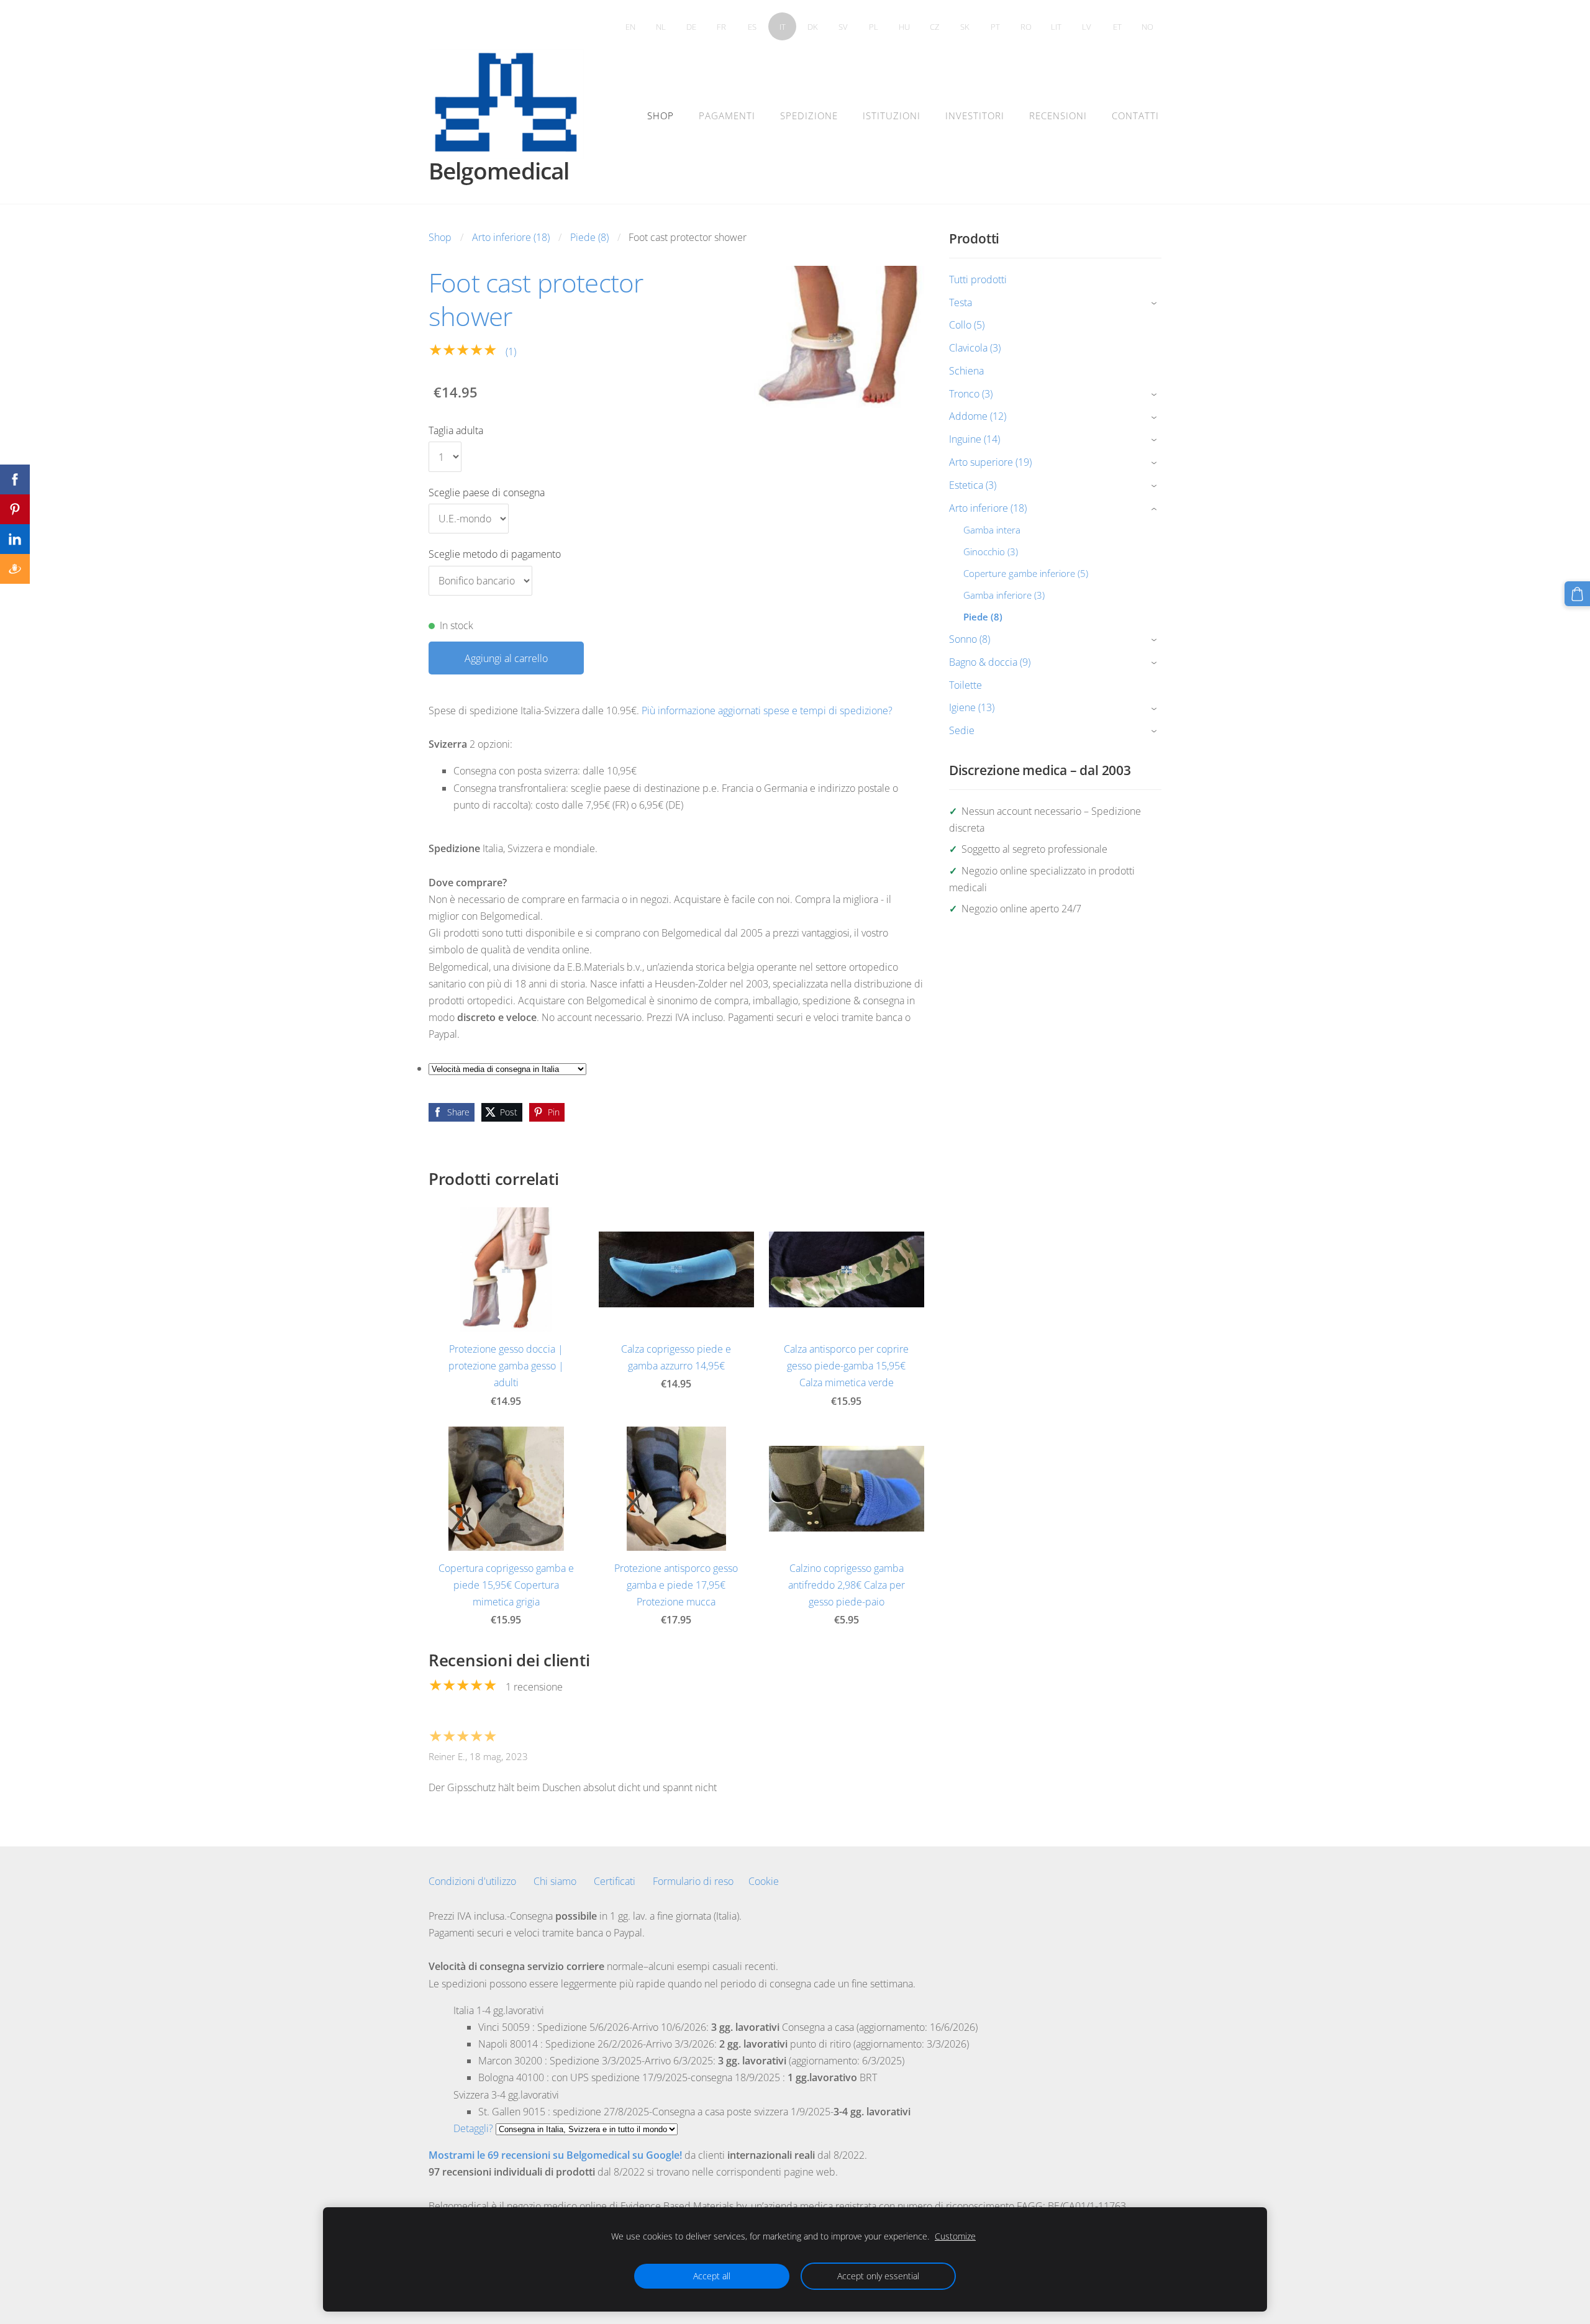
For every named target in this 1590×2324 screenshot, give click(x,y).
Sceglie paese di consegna (487, 492)
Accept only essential (878, 2276)
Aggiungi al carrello (506, 658)
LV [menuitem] (1087, 27)
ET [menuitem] (1117, 27)
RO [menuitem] (1026, 27)
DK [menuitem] (813, 27)
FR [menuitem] (721, 27)
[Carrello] (1577, 594)
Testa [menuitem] (961, 302)
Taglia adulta (456, 430)
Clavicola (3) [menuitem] (975, 348)
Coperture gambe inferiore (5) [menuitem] (1026, 573)
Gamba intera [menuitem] (992, 530)
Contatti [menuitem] (1135, 116)
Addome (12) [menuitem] (978, 416)
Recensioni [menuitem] (1058, 116)
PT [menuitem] (995, 27)
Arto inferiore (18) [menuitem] (988, 508)
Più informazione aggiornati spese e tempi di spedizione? (767, 710)
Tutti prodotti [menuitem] (978, 279)
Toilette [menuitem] (965, 685)
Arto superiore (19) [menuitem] (990, 462)
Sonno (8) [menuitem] (970, 639)
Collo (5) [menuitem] (967, 325)
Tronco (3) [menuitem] (971, 394)
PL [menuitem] (874, 27)
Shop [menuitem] (661, 116)
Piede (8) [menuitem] (983, 617)
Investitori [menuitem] (975, 116)
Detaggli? (473, 2128)
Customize (955, 2236)
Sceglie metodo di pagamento (495, 554)
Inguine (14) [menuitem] (974, 439)
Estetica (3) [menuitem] (973, 485)
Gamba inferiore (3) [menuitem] (1004, 595)
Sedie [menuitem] (962, 730)
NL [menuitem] (661, 27)
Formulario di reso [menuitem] (693, 1881)
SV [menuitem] (843, 27)
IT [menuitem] (783, 27)
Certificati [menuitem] (615, 1881)
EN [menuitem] (630, 27)
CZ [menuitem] (934, 27)
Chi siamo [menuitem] (555, 1881)
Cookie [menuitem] (764, 1881)
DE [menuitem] (691, 27)
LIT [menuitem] (1056, 27)
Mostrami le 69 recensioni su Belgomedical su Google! (555, 2155)
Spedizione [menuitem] (809, 116)
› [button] (1156, 303)
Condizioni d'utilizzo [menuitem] (472, 1881)
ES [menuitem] (752, 27)
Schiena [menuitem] (966, 371)
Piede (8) (589, 237)
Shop (440, 237)
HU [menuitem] (904, 27)
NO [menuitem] (1147, 27)
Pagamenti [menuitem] (727, 116)
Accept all (712, 2276)
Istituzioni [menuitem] (892, 116)
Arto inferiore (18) (511, 237)
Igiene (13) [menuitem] (972, 707)
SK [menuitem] (965, 27)
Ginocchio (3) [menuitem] (991, 551)
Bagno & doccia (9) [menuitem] (990, 662)
